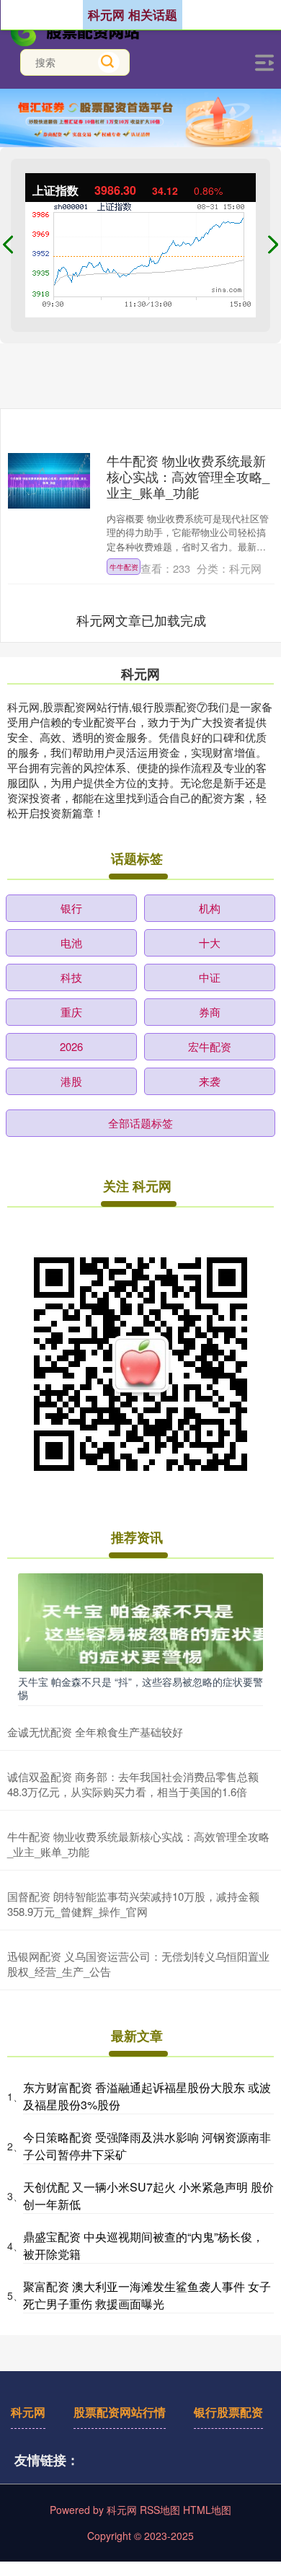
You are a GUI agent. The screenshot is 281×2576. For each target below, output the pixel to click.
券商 (210, 1012)
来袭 (210, 1081)
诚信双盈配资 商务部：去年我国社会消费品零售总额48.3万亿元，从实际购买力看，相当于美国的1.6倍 (133, 1784)
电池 (71, 942)
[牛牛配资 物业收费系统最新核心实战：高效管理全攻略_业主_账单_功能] (49, 480)
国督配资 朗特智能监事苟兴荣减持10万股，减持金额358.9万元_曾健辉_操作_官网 (133, 1904)
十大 (210, 942)
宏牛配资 (210, 1046)
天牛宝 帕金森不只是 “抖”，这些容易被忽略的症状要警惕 (140, 1688)
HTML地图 (207, 2510)
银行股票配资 (228, 2412)
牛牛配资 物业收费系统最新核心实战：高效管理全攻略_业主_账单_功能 (188, 476)
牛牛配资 (124, 567)
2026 (71, 1046)
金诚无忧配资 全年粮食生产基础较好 (95, 1732)
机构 (210, 908)
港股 (71, 1081)
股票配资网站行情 (120, 2412)
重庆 (71, 1012)
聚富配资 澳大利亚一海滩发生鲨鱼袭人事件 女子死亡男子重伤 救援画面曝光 (147, 2295)
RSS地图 (160, 2510)
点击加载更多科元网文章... (142, 620)
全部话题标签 (140, 1123)
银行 (71, 908)
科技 (71, 977)
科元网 (28, 2412)
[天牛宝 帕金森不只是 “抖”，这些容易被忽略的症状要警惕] (140, 1621)
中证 (210, 977)
